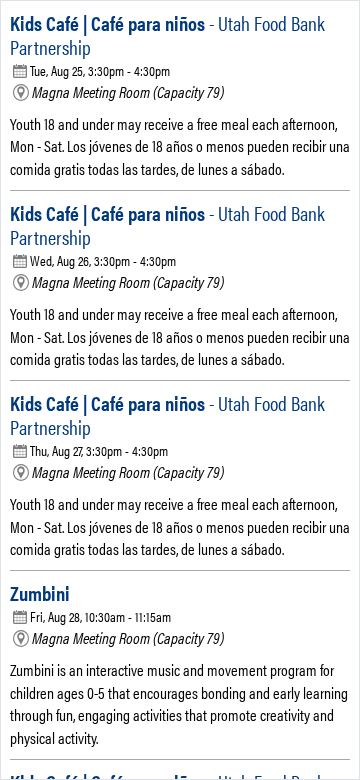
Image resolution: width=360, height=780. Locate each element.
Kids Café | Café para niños (167, 34)
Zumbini (40, 592)
